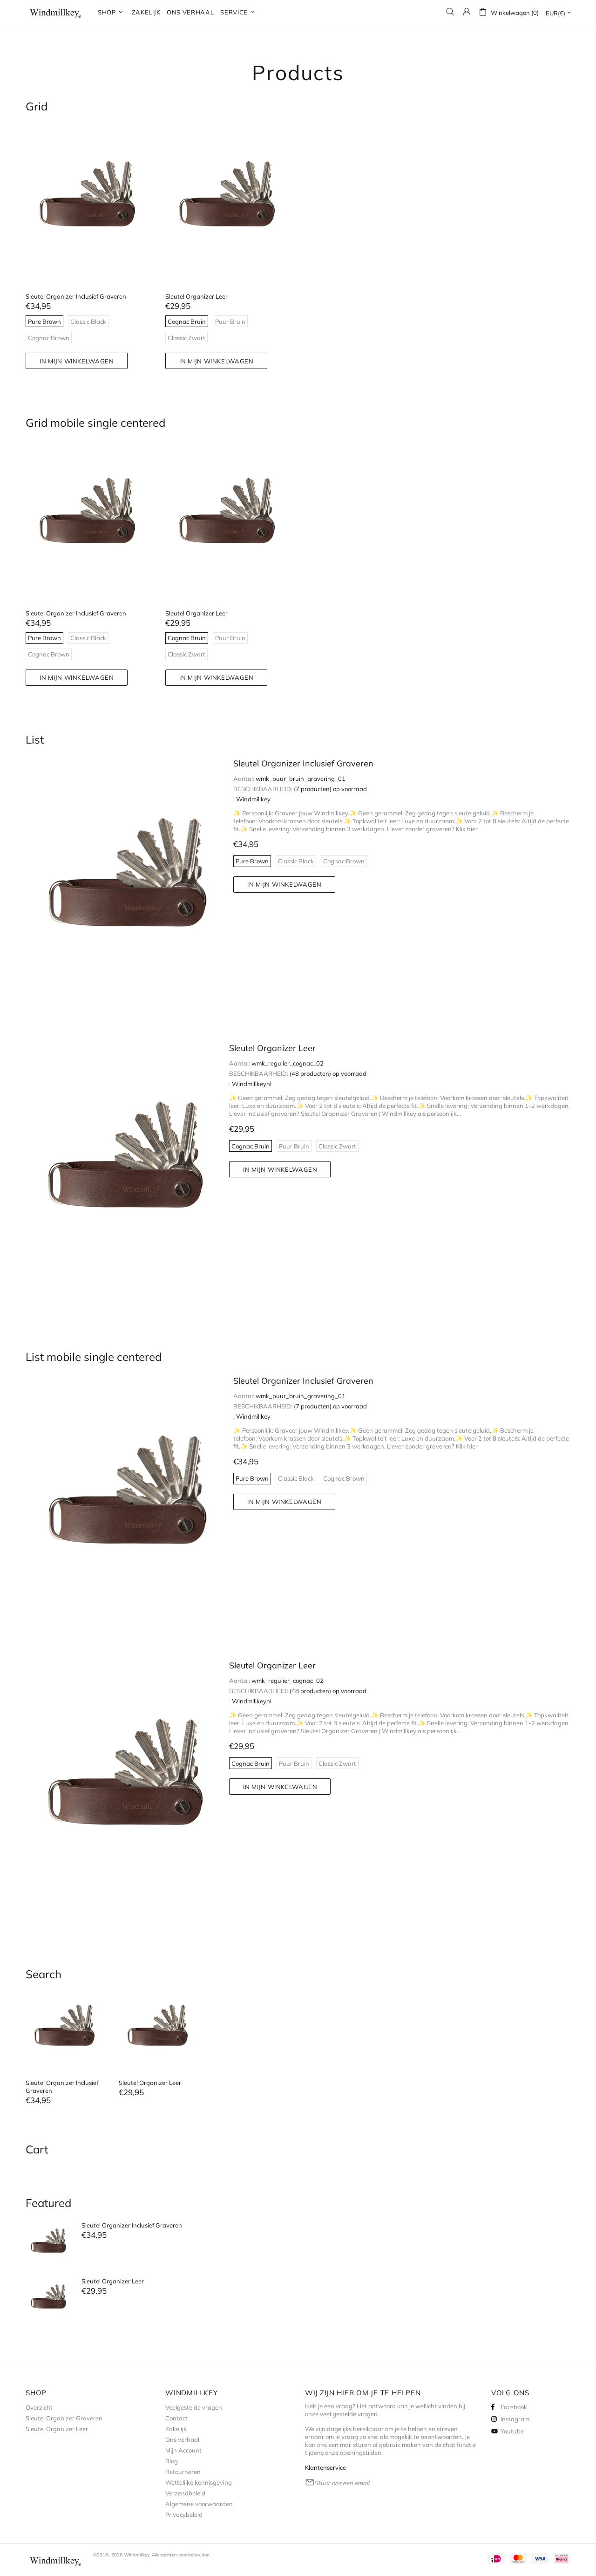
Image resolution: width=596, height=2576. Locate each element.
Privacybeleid (184, 2515)
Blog (172, 2461)
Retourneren (183, 2472)
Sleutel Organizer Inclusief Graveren (76, 296)
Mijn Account (183, 2450)
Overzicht (39, 2407)
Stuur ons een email (342, 2483)
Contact (176, 2418)
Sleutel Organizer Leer (196, 296)
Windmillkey (56, 12)
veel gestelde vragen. (349, 2414)
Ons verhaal (182, 2439)
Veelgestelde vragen (194, 2407)
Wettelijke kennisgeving (199, 2482)
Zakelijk (176, 2429)
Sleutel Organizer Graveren (64, 2418)
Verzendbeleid (185, 2493)
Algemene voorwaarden (199, 2504)
